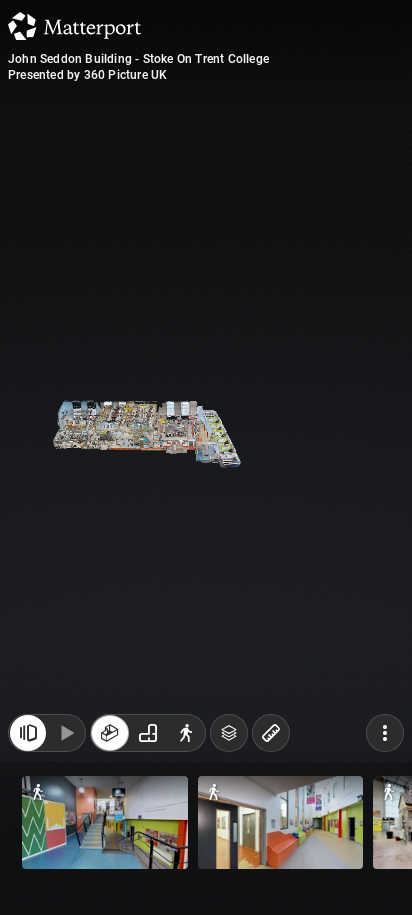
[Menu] (385, 733)
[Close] (28, 733)
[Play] (66, 733)
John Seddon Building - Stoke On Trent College (138, 59)
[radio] (110, 733)
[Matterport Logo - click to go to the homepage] (74, 26)
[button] (105, 822)
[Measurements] (271, 733)
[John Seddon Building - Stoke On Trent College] (206, 457)
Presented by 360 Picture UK (87, 75)
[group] (148, 733)
